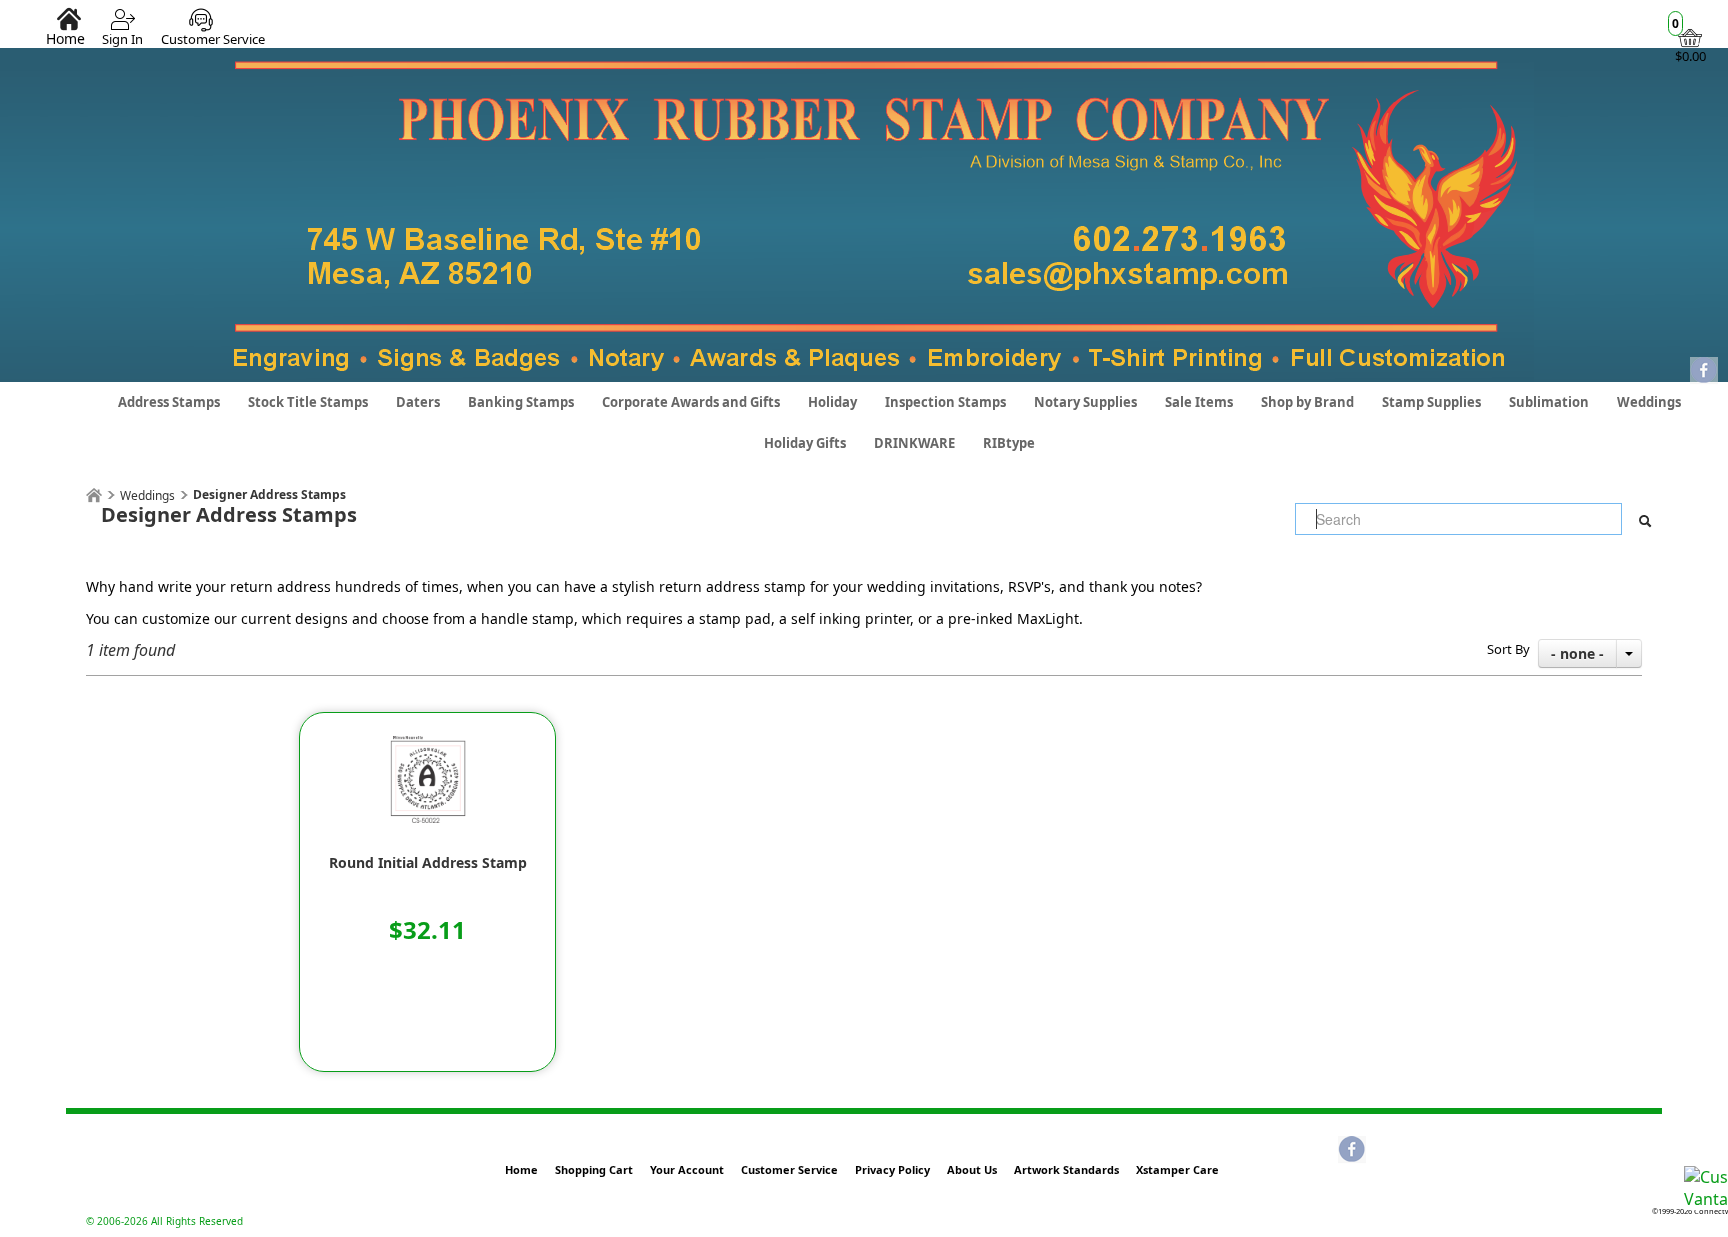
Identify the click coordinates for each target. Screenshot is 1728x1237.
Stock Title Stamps (308, 402)
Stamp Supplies (1431, 402)
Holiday (832, 402)
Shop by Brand (1307, 402)
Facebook (1704, 372)
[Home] (94, 495)
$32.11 (427, 929)
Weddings (1649, 402)
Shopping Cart (594, 1169)
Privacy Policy (892, 1169)
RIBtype (1009, 443)
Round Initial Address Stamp (428, 863)
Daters (418, 402)
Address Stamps (169, 402)
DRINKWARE (914, 443)
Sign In (122, 39)
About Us (972, 1169)
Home (65, 38)
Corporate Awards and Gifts (691, 402)
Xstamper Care (1177, 1169)
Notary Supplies (1085, 402)
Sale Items (1199, 402)
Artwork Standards (1066, 1169)
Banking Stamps (521, 402)
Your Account (687, 1169)
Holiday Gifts (805, 443)
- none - (1577, 653)
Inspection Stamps (945, 402)
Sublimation (1549, 402)
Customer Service (213, 39)
